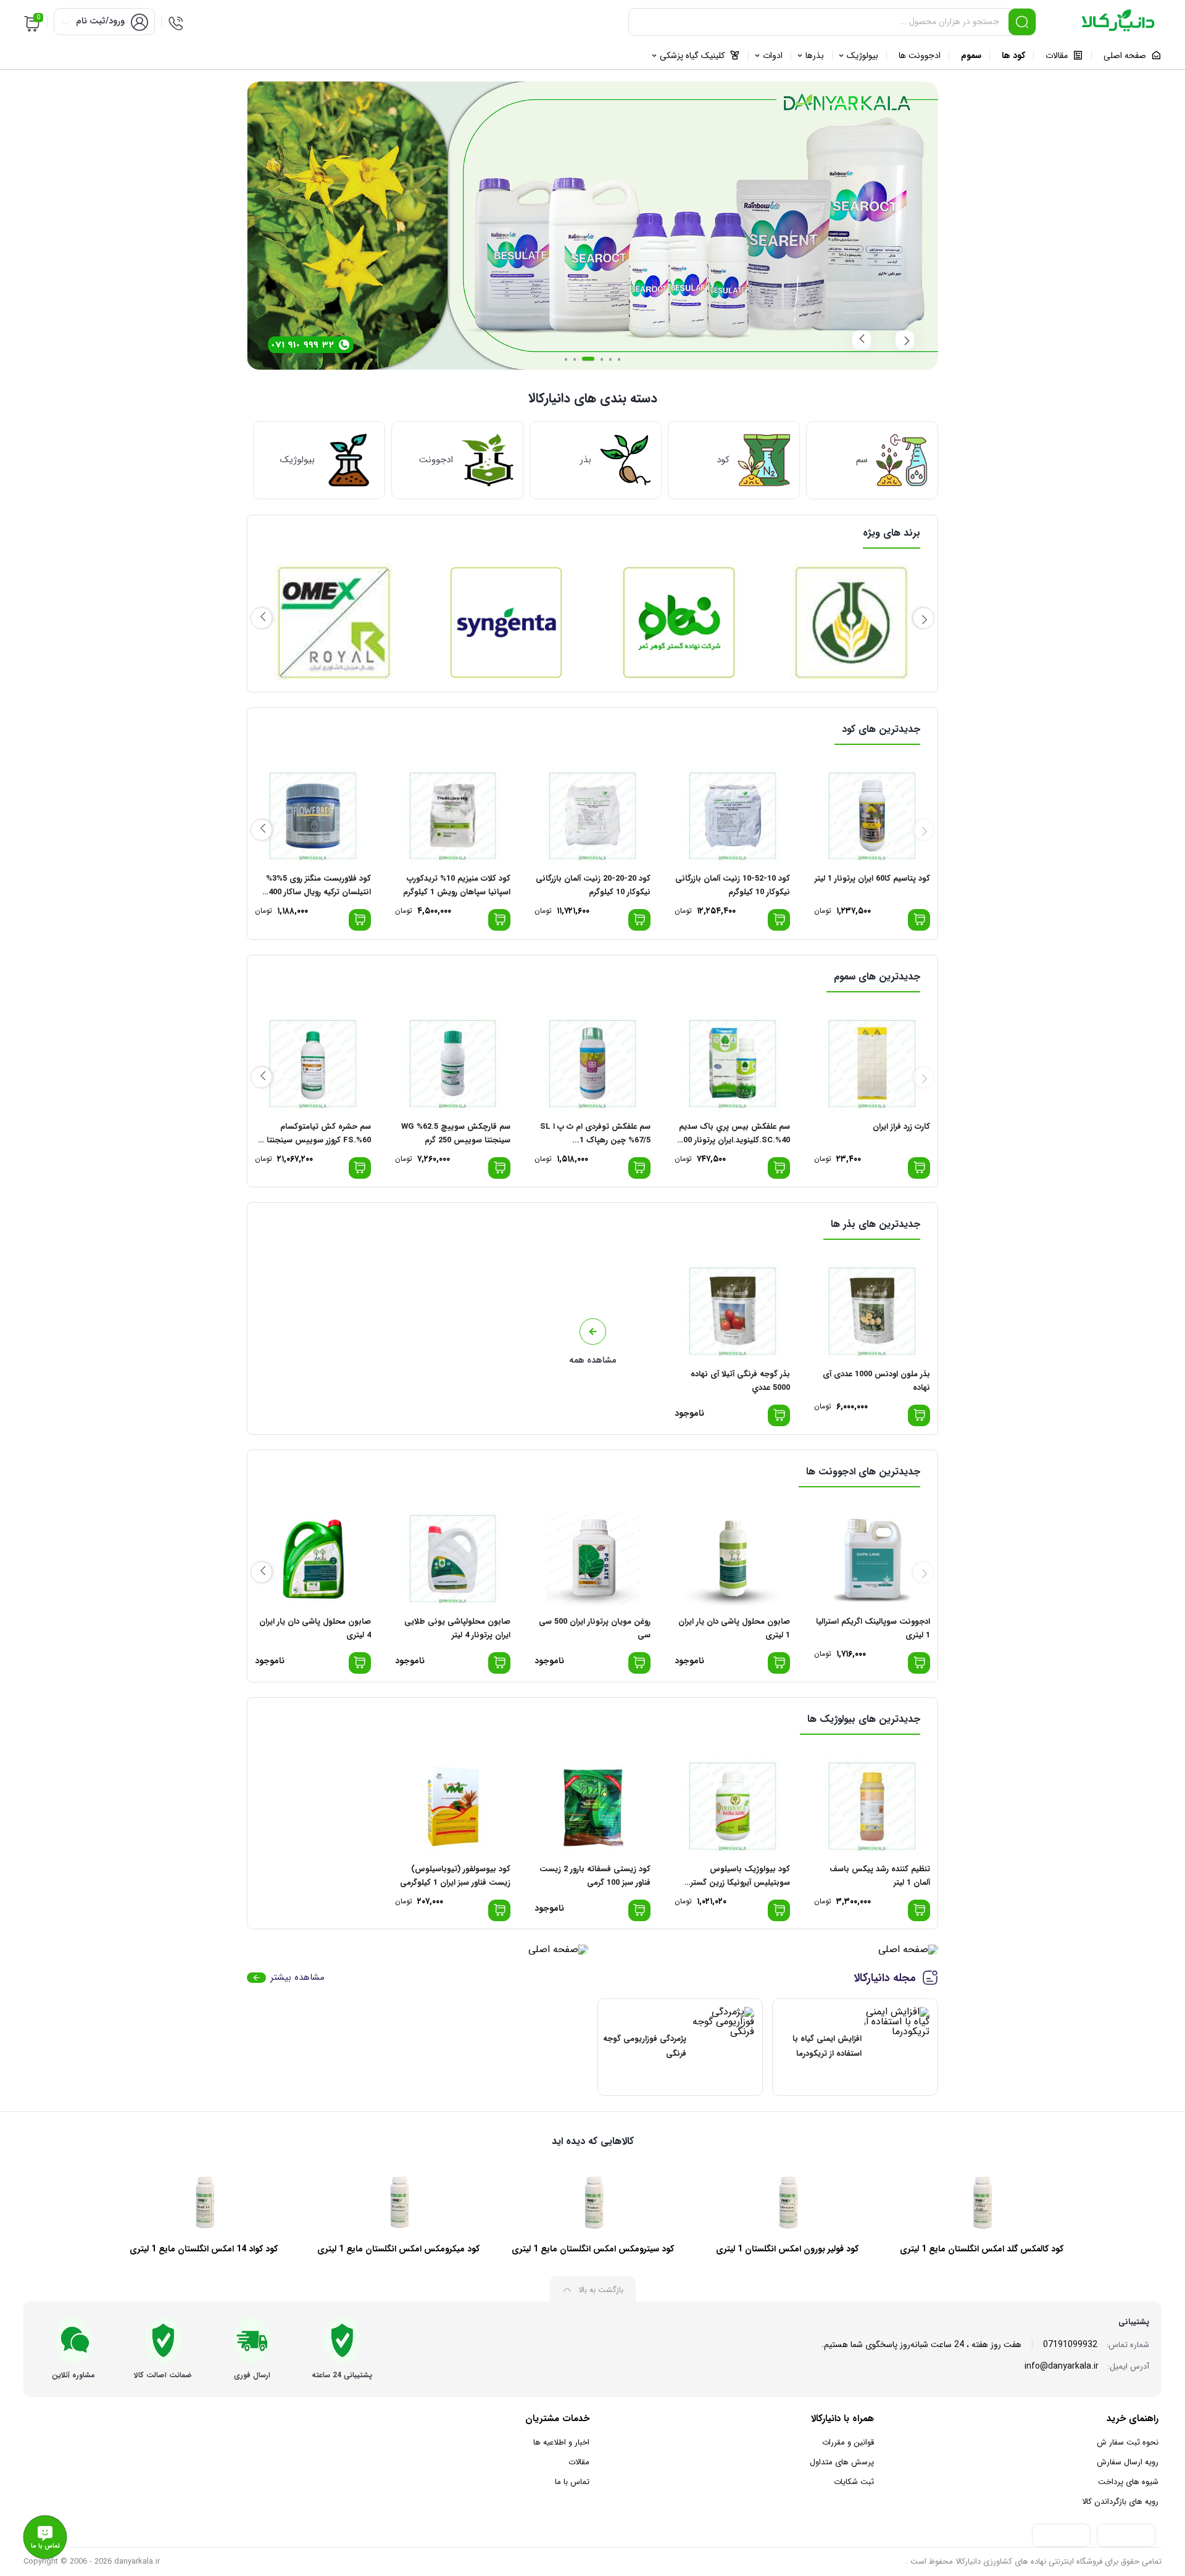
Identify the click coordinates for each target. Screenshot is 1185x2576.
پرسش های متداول (842, 2462)
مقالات (579, 2462)
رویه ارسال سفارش (1128, 2462)
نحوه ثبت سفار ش (1128, 2442)
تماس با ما (572, 2482)
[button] (566, 359)
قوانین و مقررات (848, 2442)
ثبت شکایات (854, 2482)
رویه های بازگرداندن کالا (1120, 2502)
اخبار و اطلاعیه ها (561, 2442)
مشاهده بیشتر (297, 1978)
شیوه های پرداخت (1128, 2482)
